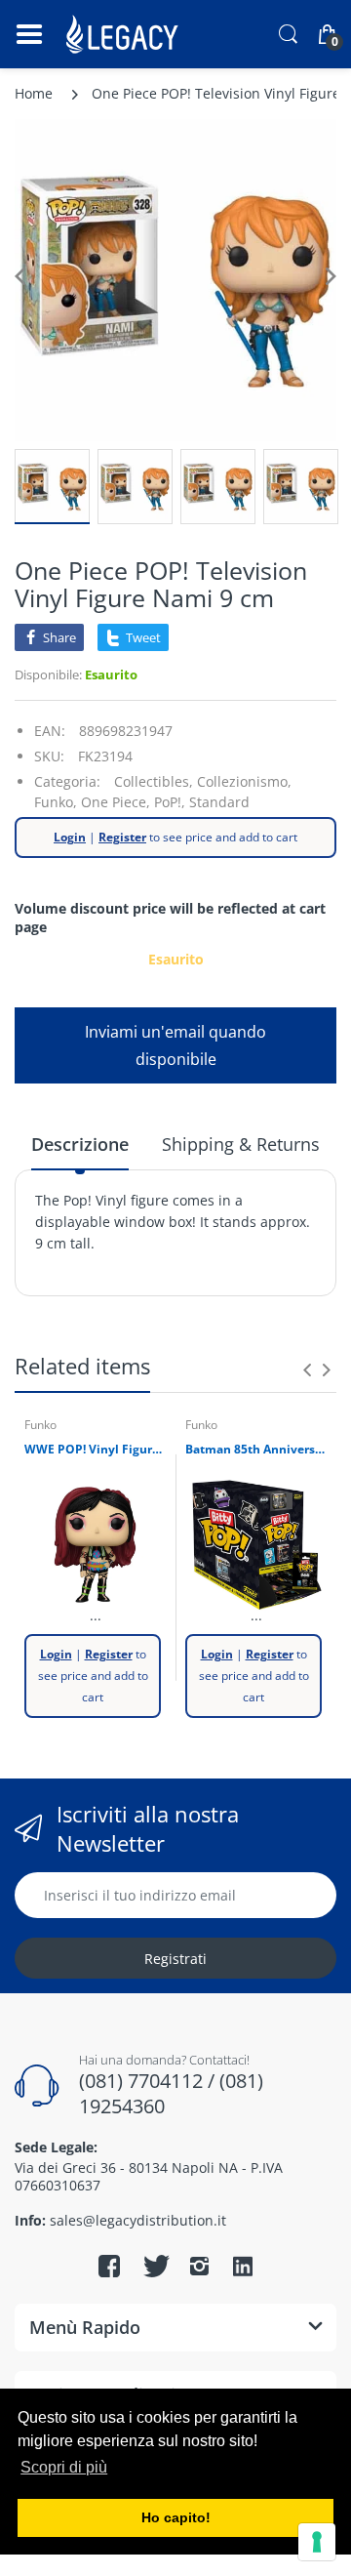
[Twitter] (154, 2266)
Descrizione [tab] (80, 1144)
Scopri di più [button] (64, 2467)
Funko (40, 1425)
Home (34, 93)
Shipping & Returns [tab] (241, 1144)
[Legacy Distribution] (124, 34)
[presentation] (307, 1370)
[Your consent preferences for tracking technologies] (317, 2542)
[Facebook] (109, 2266)
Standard (219, 802)
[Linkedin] (243, 2269)
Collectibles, (154, 781)
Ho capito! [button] (176, 2517)
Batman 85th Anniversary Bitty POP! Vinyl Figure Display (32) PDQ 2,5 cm (256, 1450)
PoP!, (170, 802)
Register (122, 837)
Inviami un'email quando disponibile (175, 1045)
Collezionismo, (244, 781)
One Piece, (116, 802)
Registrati (175, 1959)
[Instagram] (199, 2266)
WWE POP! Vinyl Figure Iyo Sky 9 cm (95, 1450)
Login (70, 837)
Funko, (56, 802)
